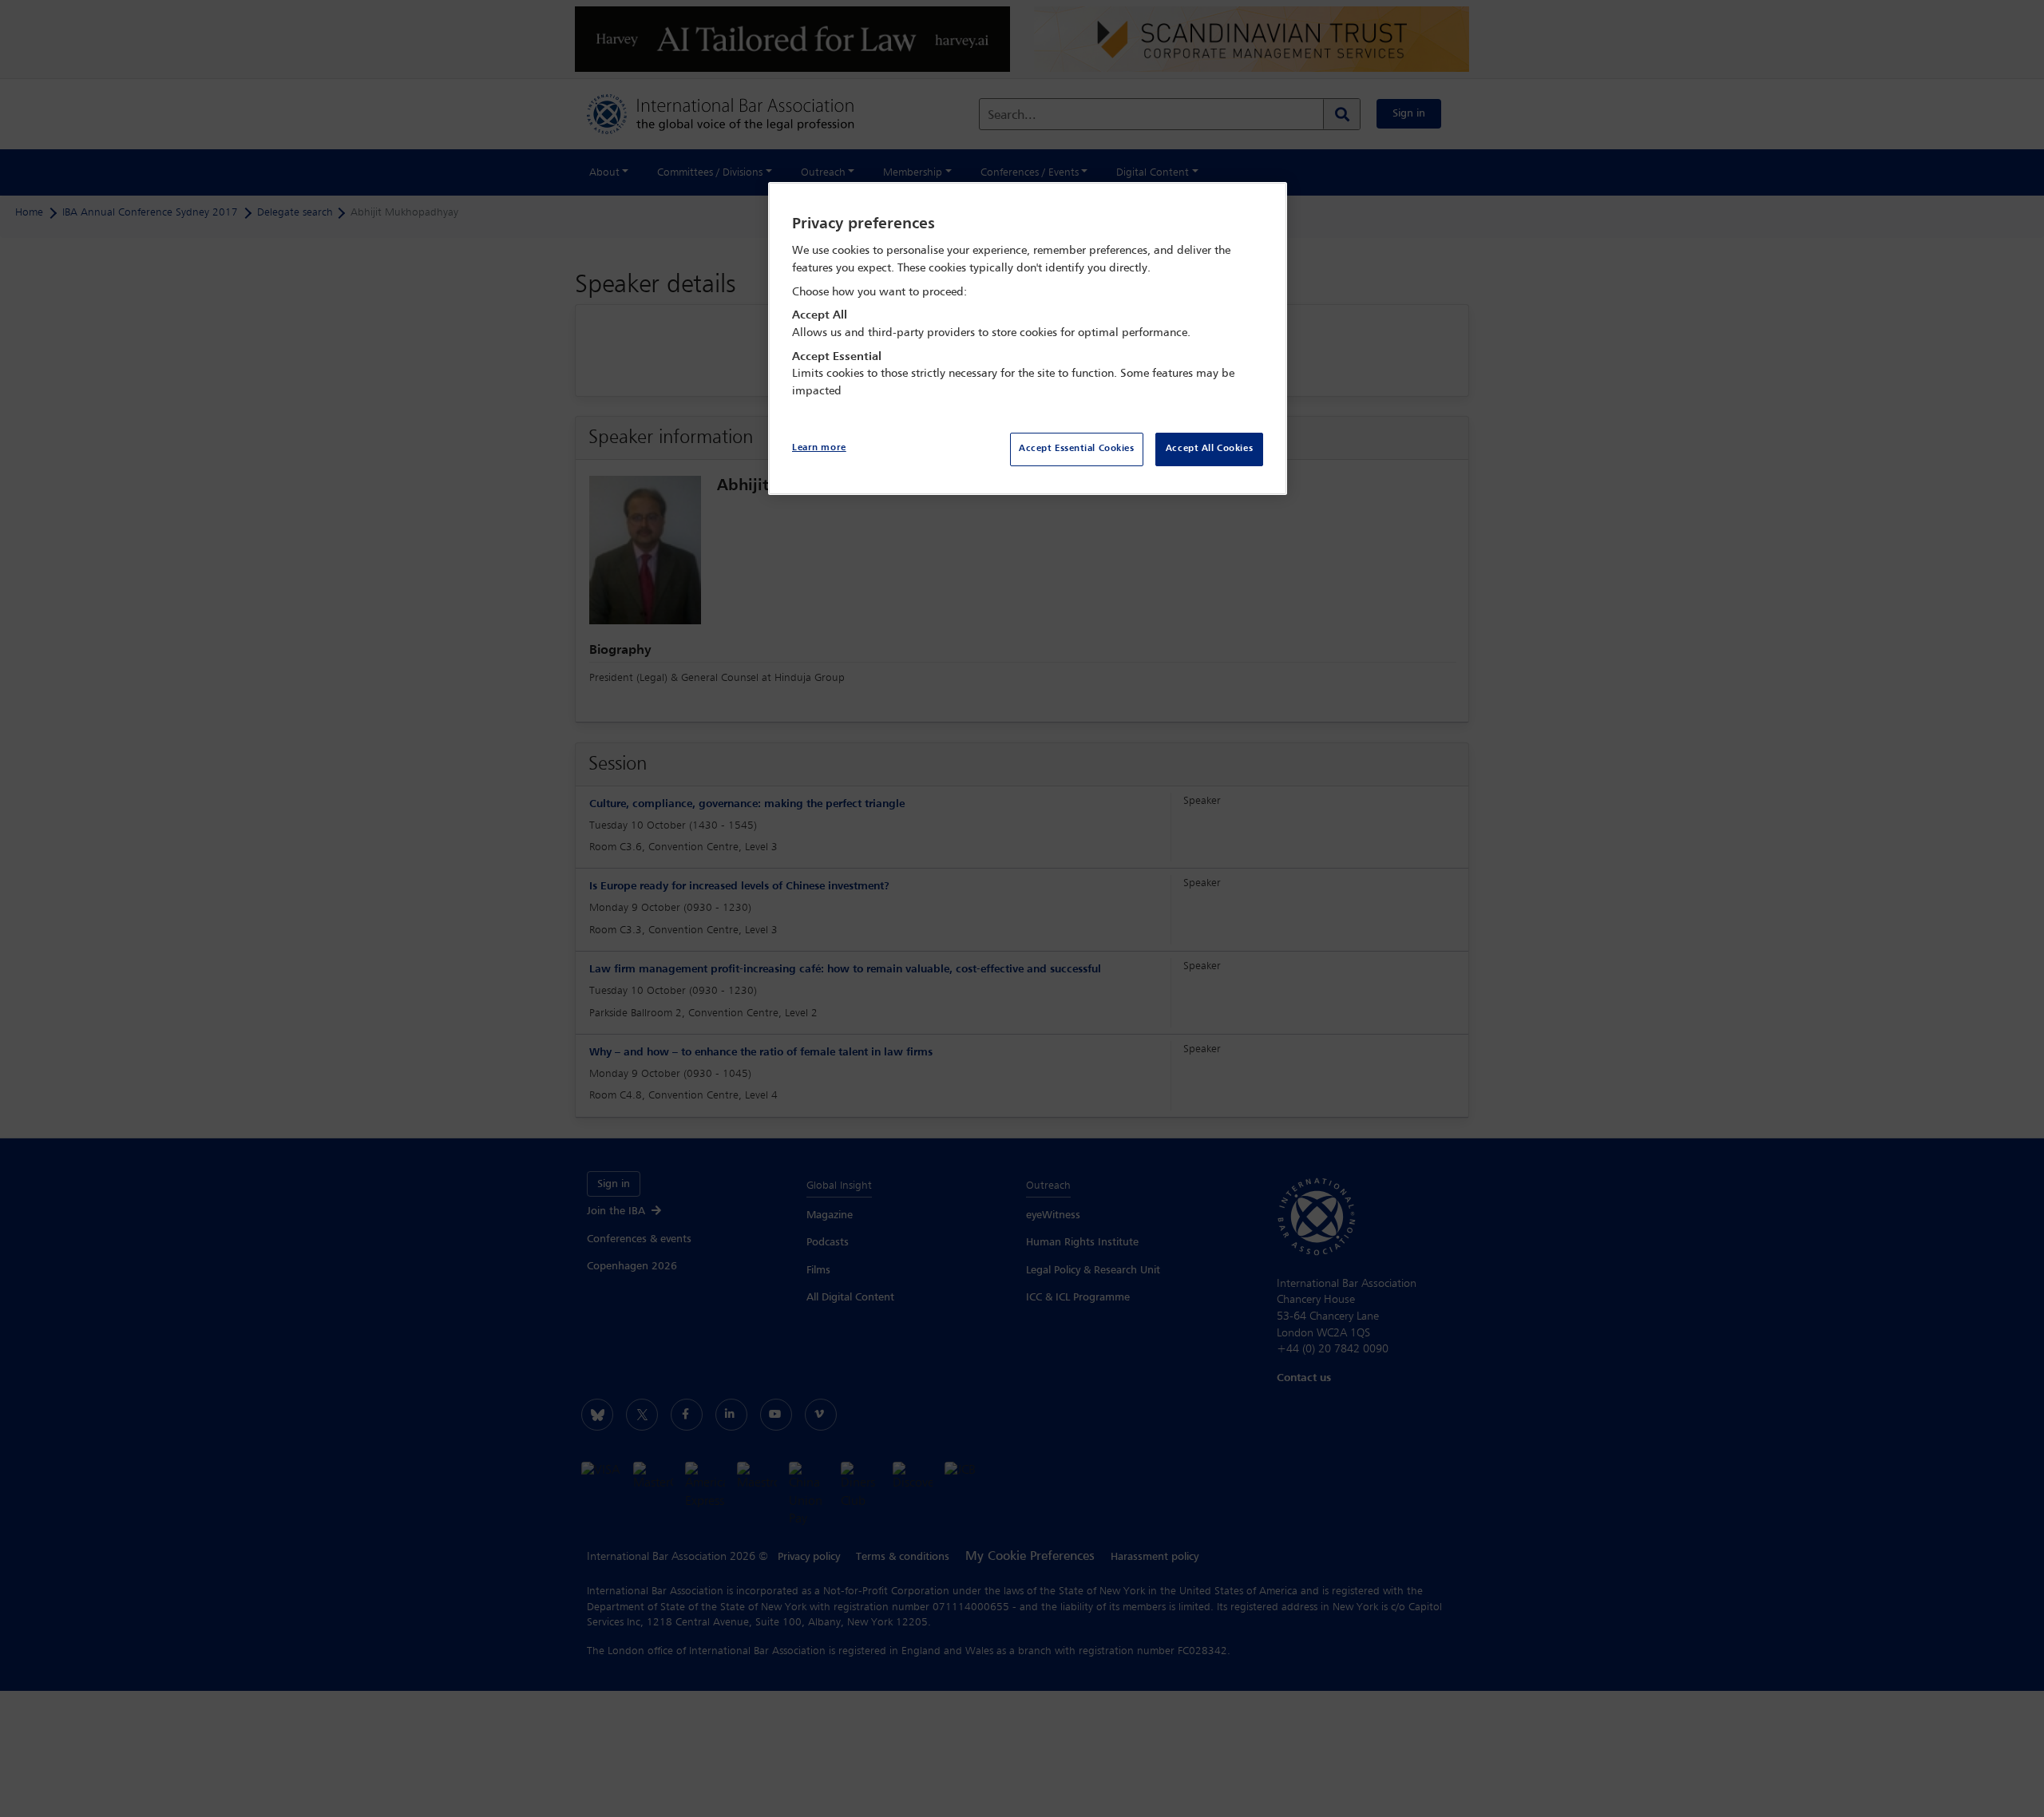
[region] (1028, 339)
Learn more (819, 448)
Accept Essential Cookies (1077, 449)
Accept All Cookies (1209, 449)
